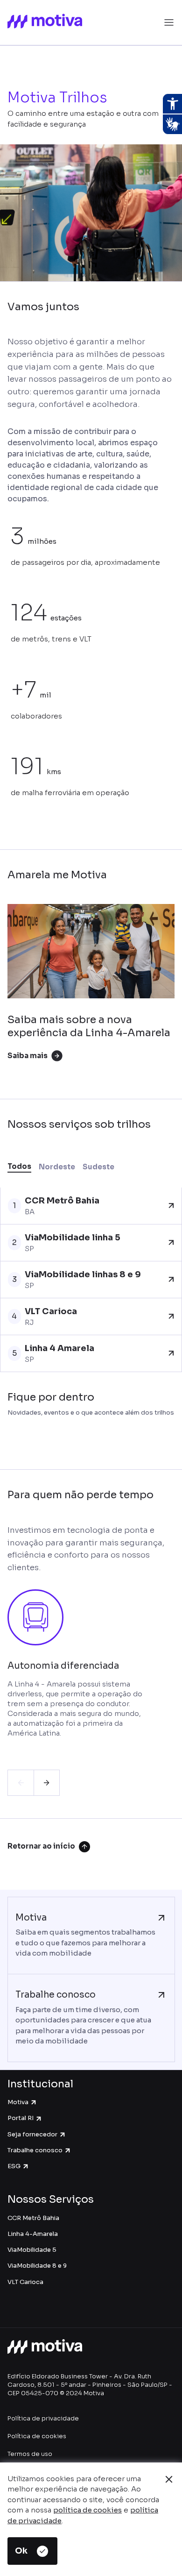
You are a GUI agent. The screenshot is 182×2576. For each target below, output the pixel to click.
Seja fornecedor (32, 2134)
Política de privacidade (43, 2418)
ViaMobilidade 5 (32, 2250)
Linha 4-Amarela (33, 2234)
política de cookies (87, 2510)
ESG (14, 2166)
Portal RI (21, 2118)
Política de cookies (37, 2436)
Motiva (18, 2102)
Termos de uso (30, 2454)
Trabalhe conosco (35, 2150)
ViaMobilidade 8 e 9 (37, 2266)
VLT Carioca (25, 2282)
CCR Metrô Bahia (33, 2218)
